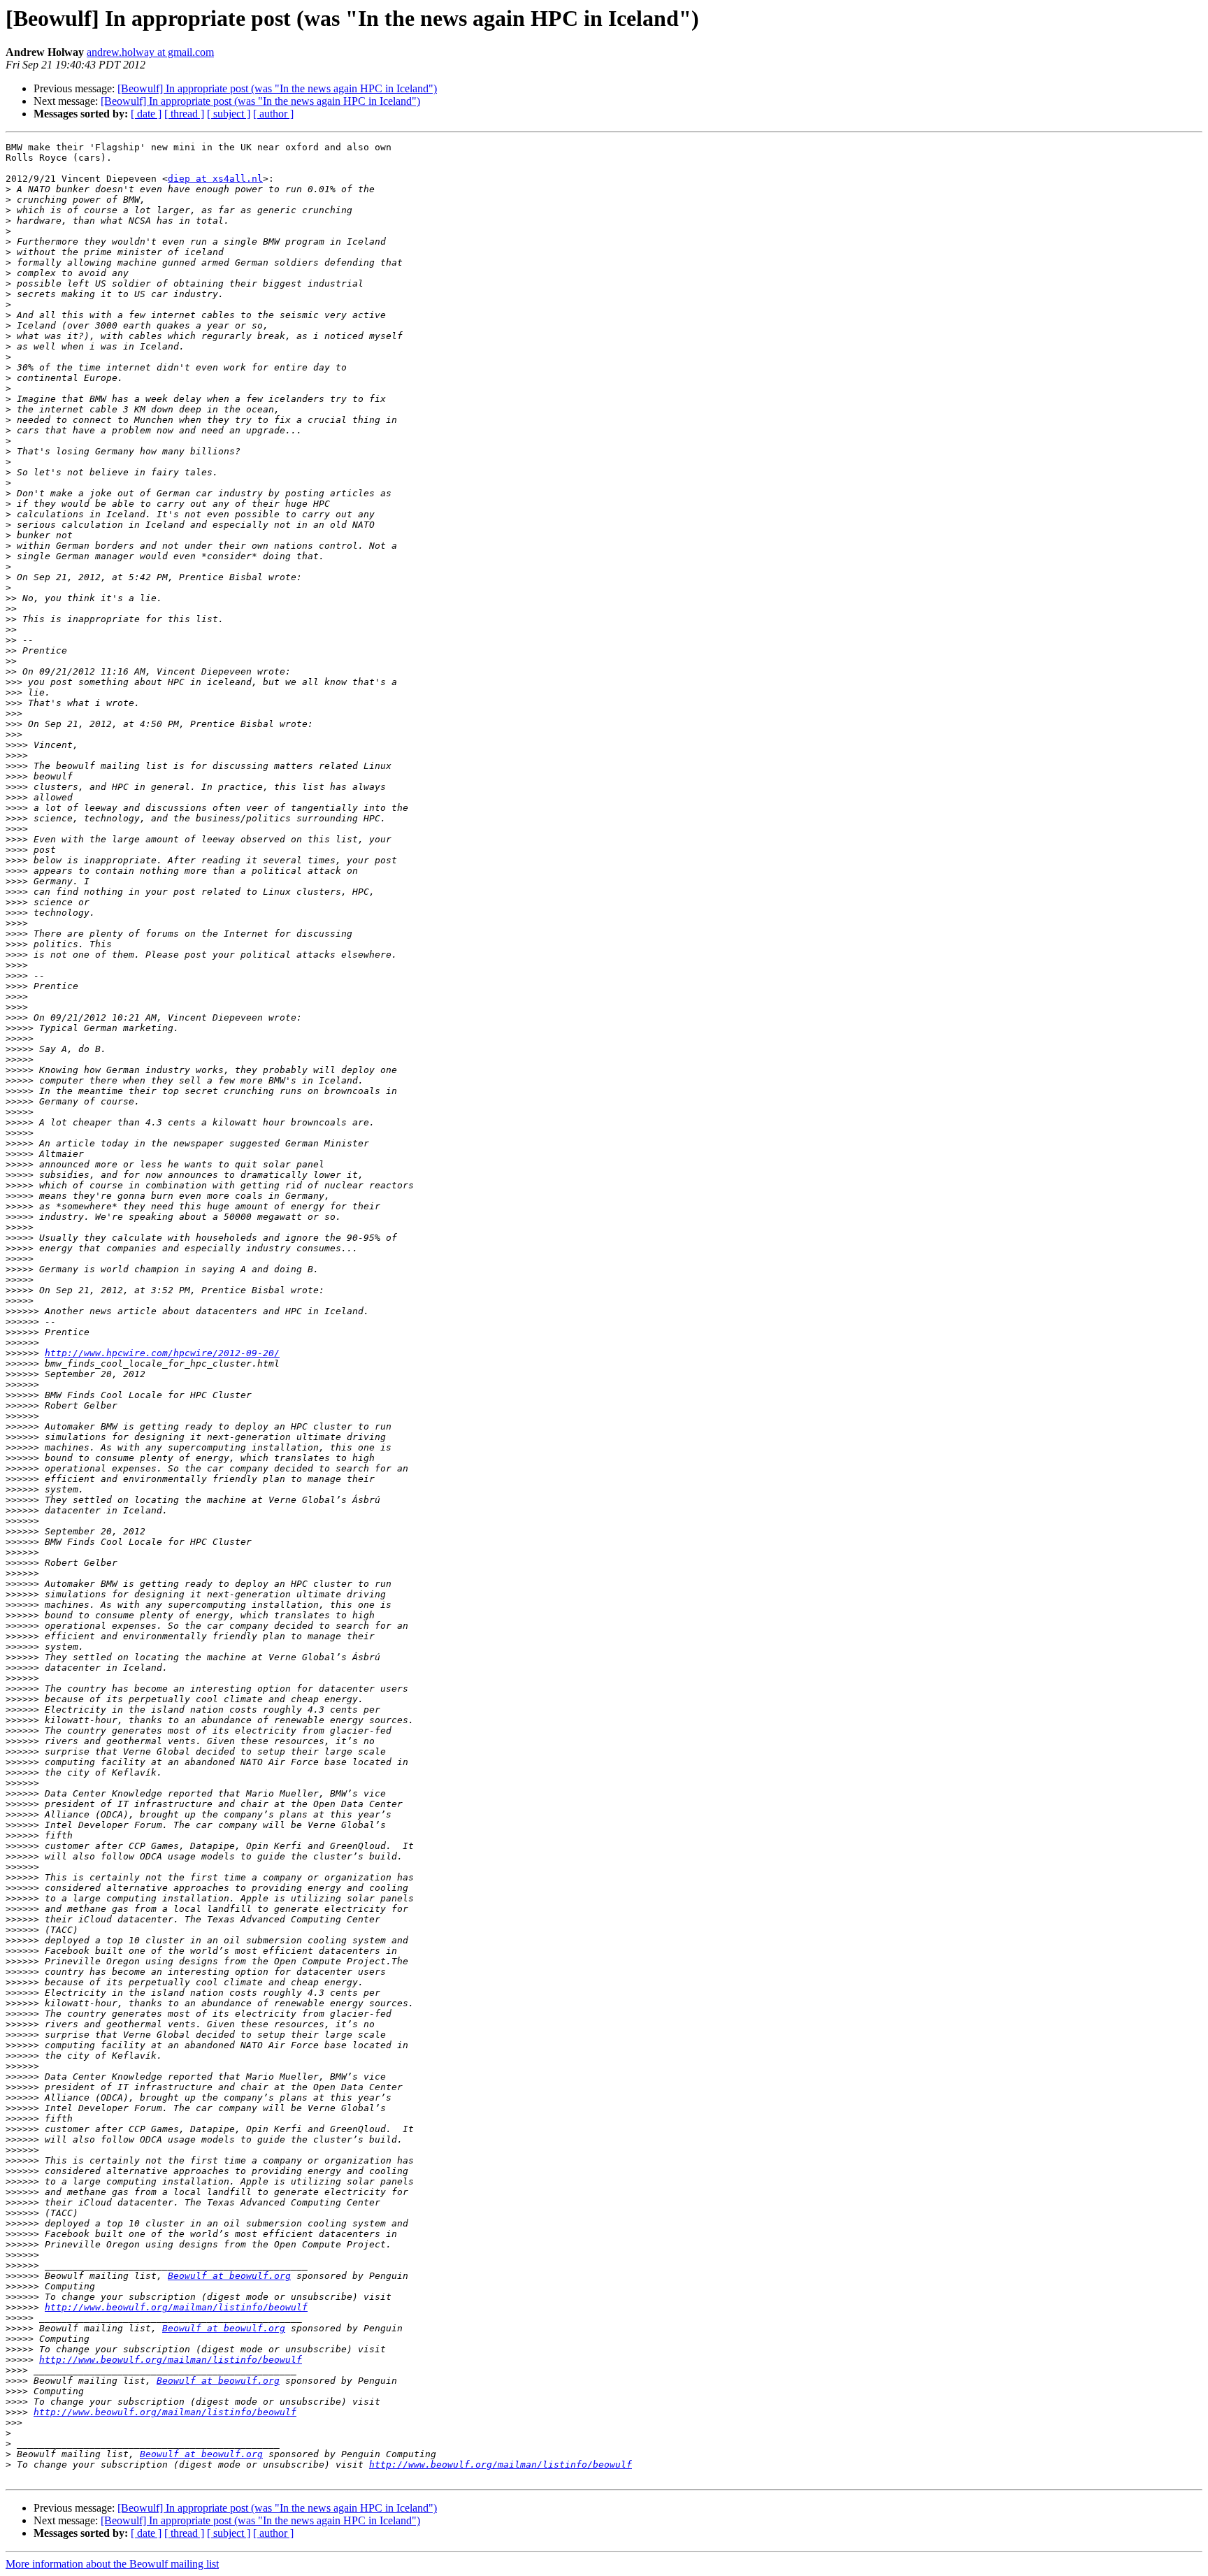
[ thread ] (184, 114)
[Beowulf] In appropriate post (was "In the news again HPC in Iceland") (277, 88)
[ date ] (146, 114)
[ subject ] (229, 114)
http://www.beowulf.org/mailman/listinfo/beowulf (176, 2307)
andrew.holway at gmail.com (150, 52)
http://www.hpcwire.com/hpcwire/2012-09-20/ (162, 1353)
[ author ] (273, 114)
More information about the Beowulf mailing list (112, 2564)
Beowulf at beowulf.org (229, 2276)
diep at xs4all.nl (215, 179)
